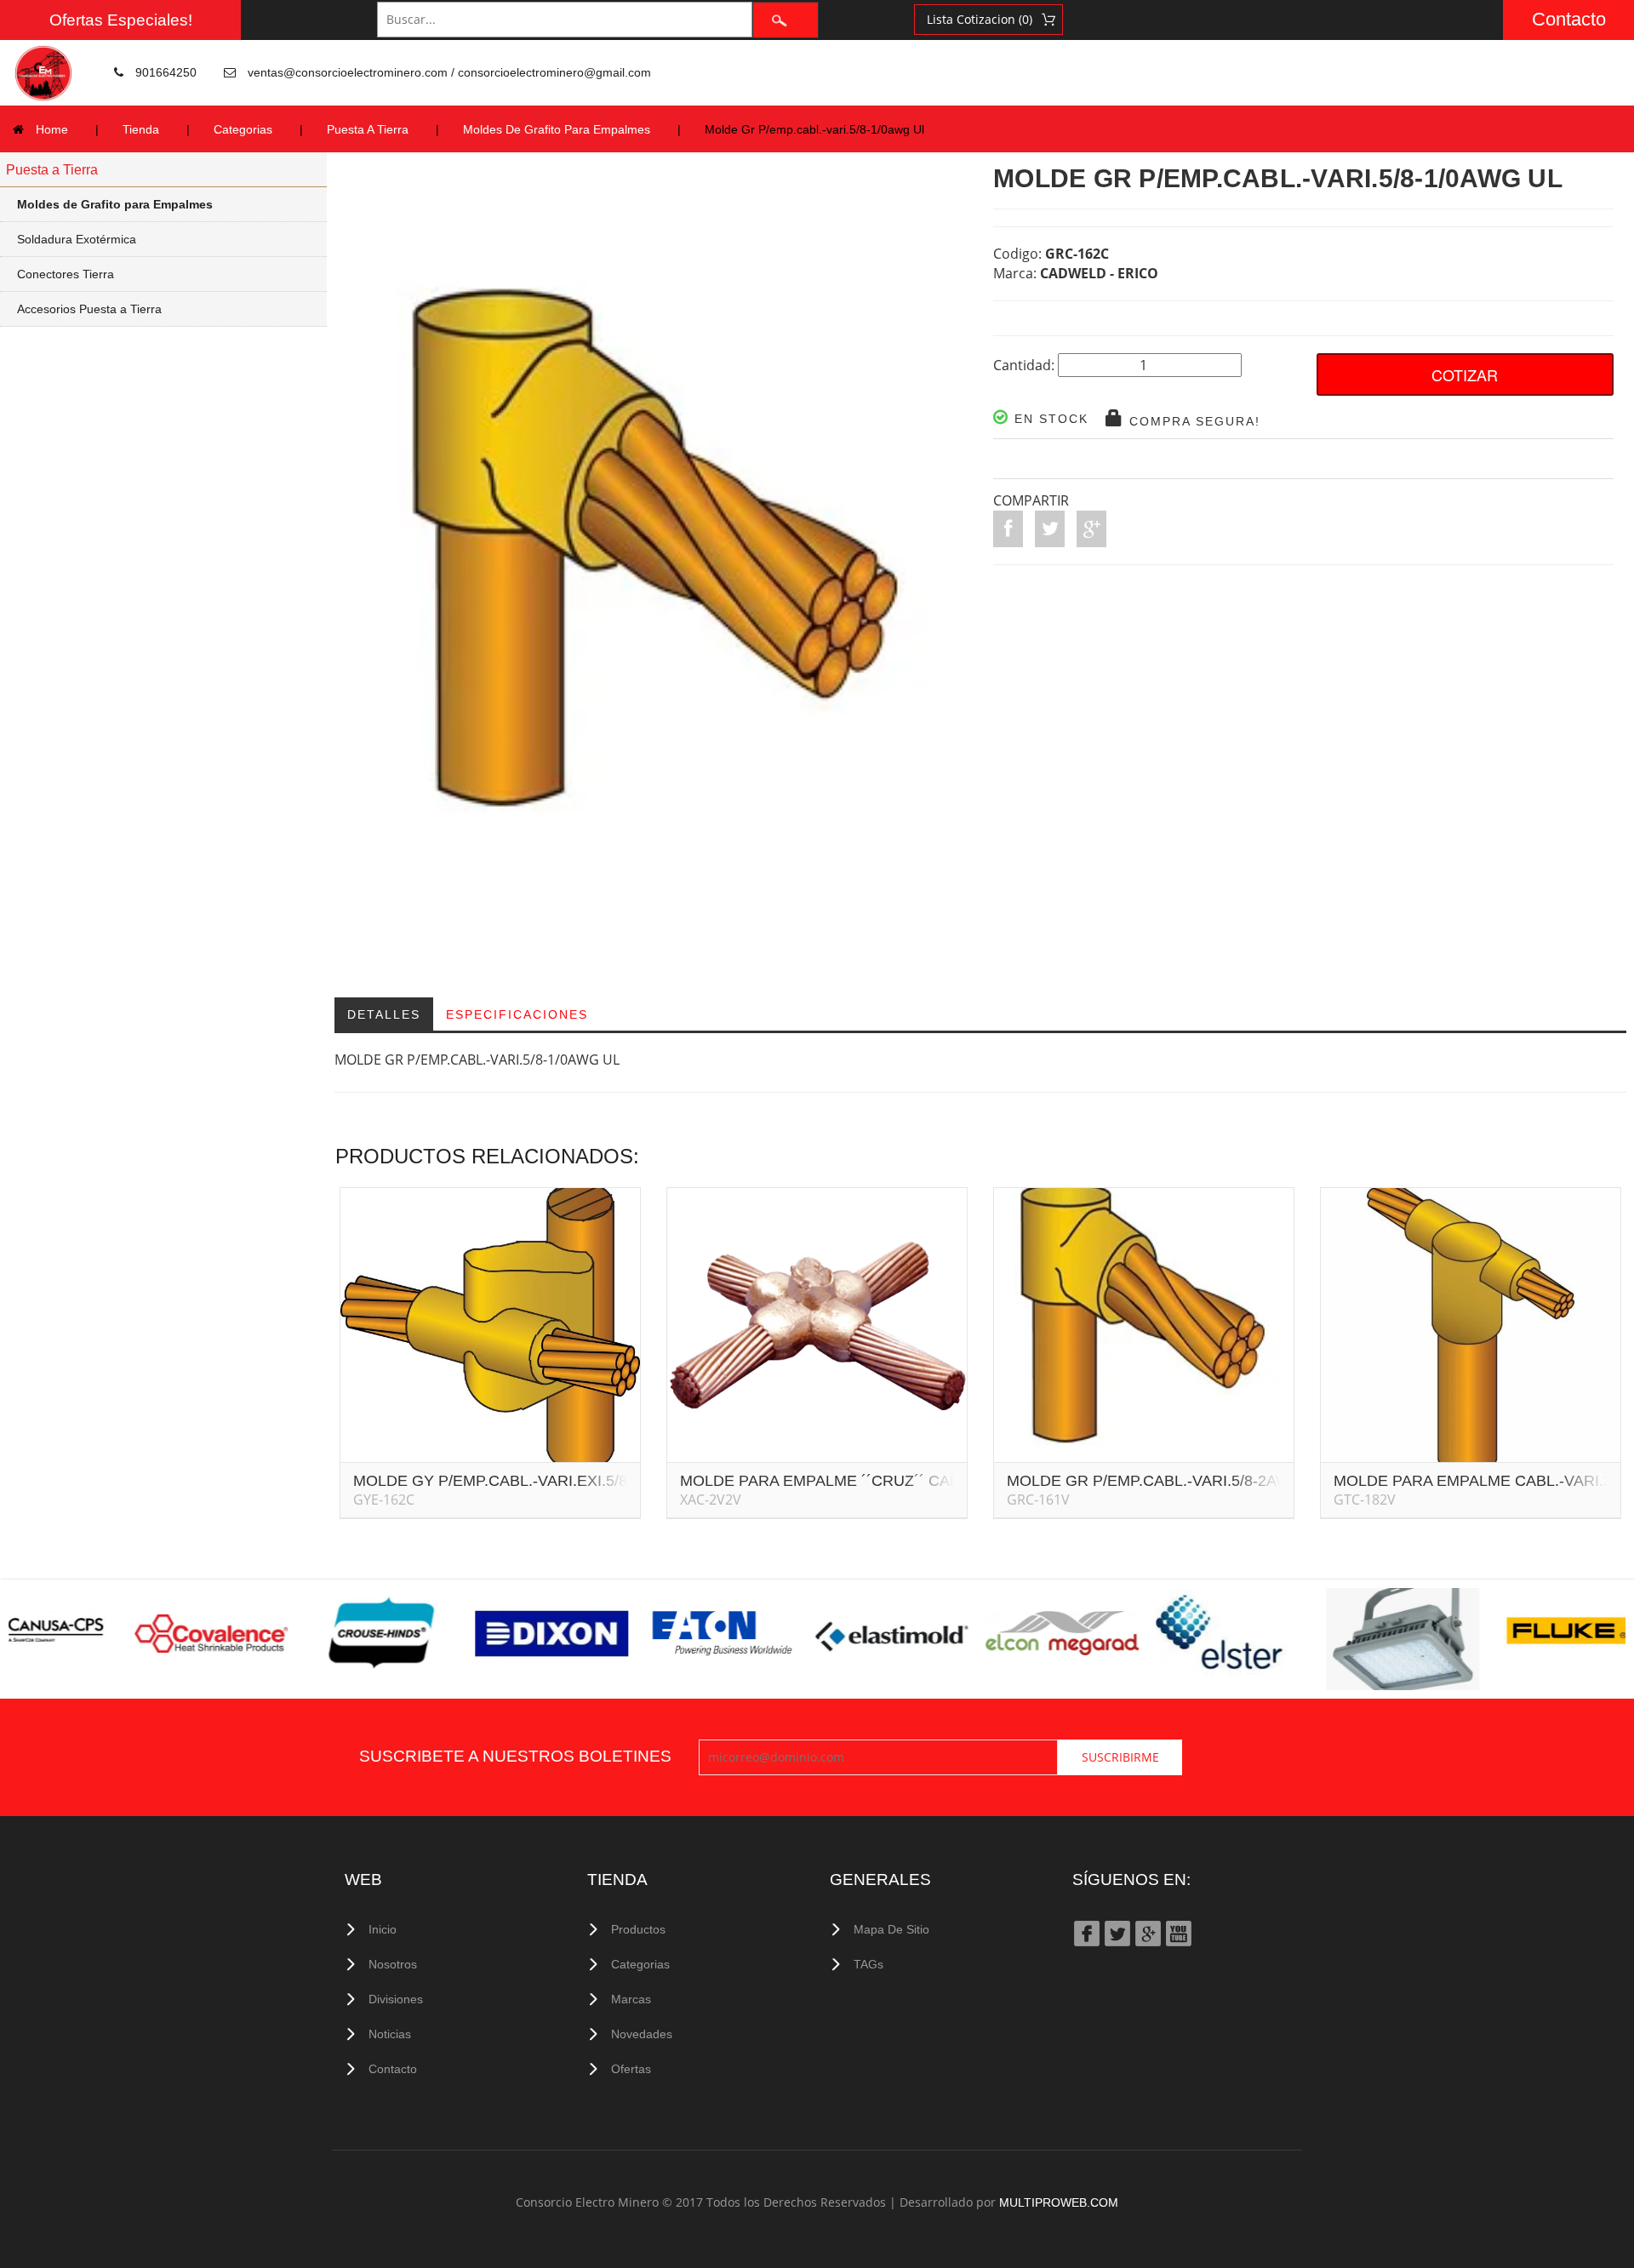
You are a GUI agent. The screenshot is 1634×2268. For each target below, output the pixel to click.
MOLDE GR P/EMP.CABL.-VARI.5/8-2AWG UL (1166, 1481)
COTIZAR (1465, 374)
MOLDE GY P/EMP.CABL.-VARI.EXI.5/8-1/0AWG (521, 1481)
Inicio (383, 1929)
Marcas (631, 1999)
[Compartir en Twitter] (1050, 529)
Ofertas (631, 2069)
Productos (638, 1929)
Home (52, 129)
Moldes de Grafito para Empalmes (115, 204)
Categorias (243, 129)
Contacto (1569, 19)
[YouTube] (1178, 1932)
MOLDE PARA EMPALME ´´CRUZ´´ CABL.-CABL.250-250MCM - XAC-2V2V (941, 1481)
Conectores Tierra (66, 274)
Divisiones (396, 1999)
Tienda (141, 129)
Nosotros (393, 1964)
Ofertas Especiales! (121, 20)
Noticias (390, 2034)
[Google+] (1147, 1932)
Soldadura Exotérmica (77, 239)
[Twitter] (1117, 1932)
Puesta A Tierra (368, 129)
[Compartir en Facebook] (1008, 529)
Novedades (642, 2034)
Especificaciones (517, 1014)
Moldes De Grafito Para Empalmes (557, 129)
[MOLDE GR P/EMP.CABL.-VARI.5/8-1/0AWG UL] (657, 576)
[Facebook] (1086, 1932)
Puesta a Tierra (52, 170)
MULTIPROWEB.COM (1059, 2202)
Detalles (384, 1014)
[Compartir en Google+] (1091, 529)
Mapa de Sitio (891, 1929)
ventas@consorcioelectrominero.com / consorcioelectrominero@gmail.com (449, 72)
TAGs (868, 1964)
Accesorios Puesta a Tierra (89, 309)
